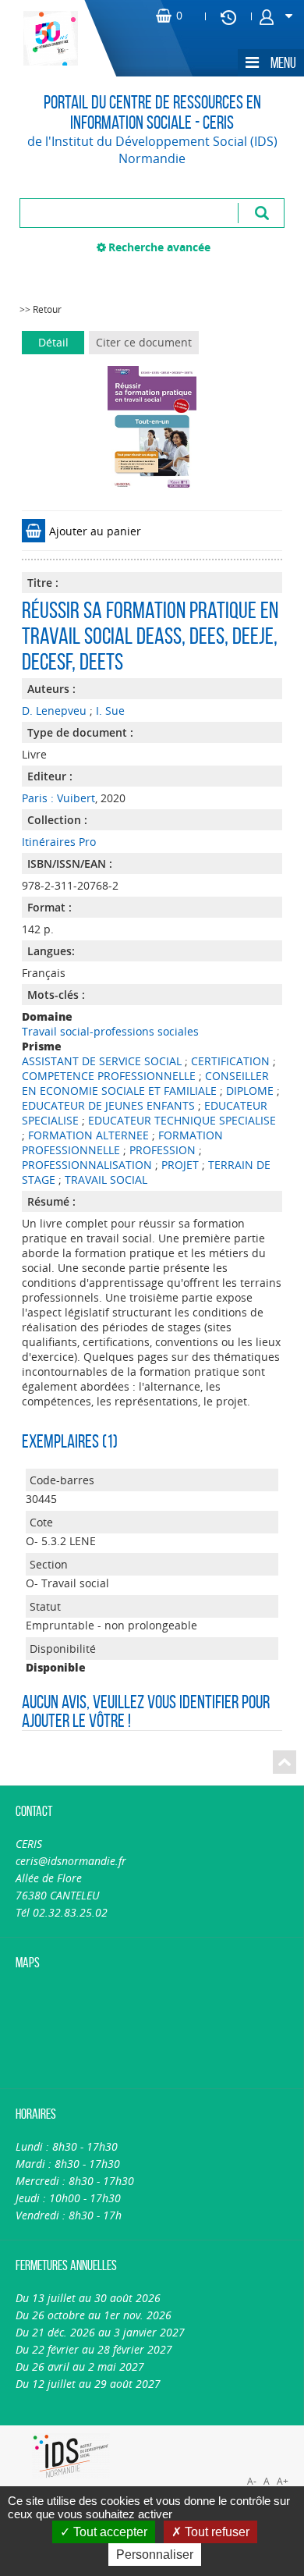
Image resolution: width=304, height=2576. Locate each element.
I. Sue (110, 711)
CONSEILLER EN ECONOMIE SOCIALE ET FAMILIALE (145, 1083)
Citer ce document (144, 342)
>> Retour (41, 309)
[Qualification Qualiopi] (228, 2434)
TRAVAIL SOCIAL (106, 1180)
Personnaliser (155, 2555)
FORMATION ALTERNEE (88, 1135)
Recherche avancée (159, 247)
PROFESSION (163, 1150)
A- (252, 2481)
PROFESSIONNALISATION (87, 1165)
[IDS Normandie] (71, 2456)
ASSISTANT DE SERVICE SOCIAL (102, 1061)
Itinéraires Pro (59, 842)
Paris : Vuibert (58, 798)
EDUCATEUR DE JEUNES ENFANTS (108, 1105)
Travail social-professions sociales (110, 1031)
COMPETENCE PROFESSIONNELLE (109, 1076)
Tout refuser (216, 2532)
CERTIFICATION (230, 1061)
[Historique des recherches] (228, 16)
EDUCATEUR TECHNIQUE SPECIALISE (182, 1120)
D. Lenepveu (54, 711)
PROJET (180, 1165)
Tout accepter (109, 2532)
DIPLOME (250, 1091)
